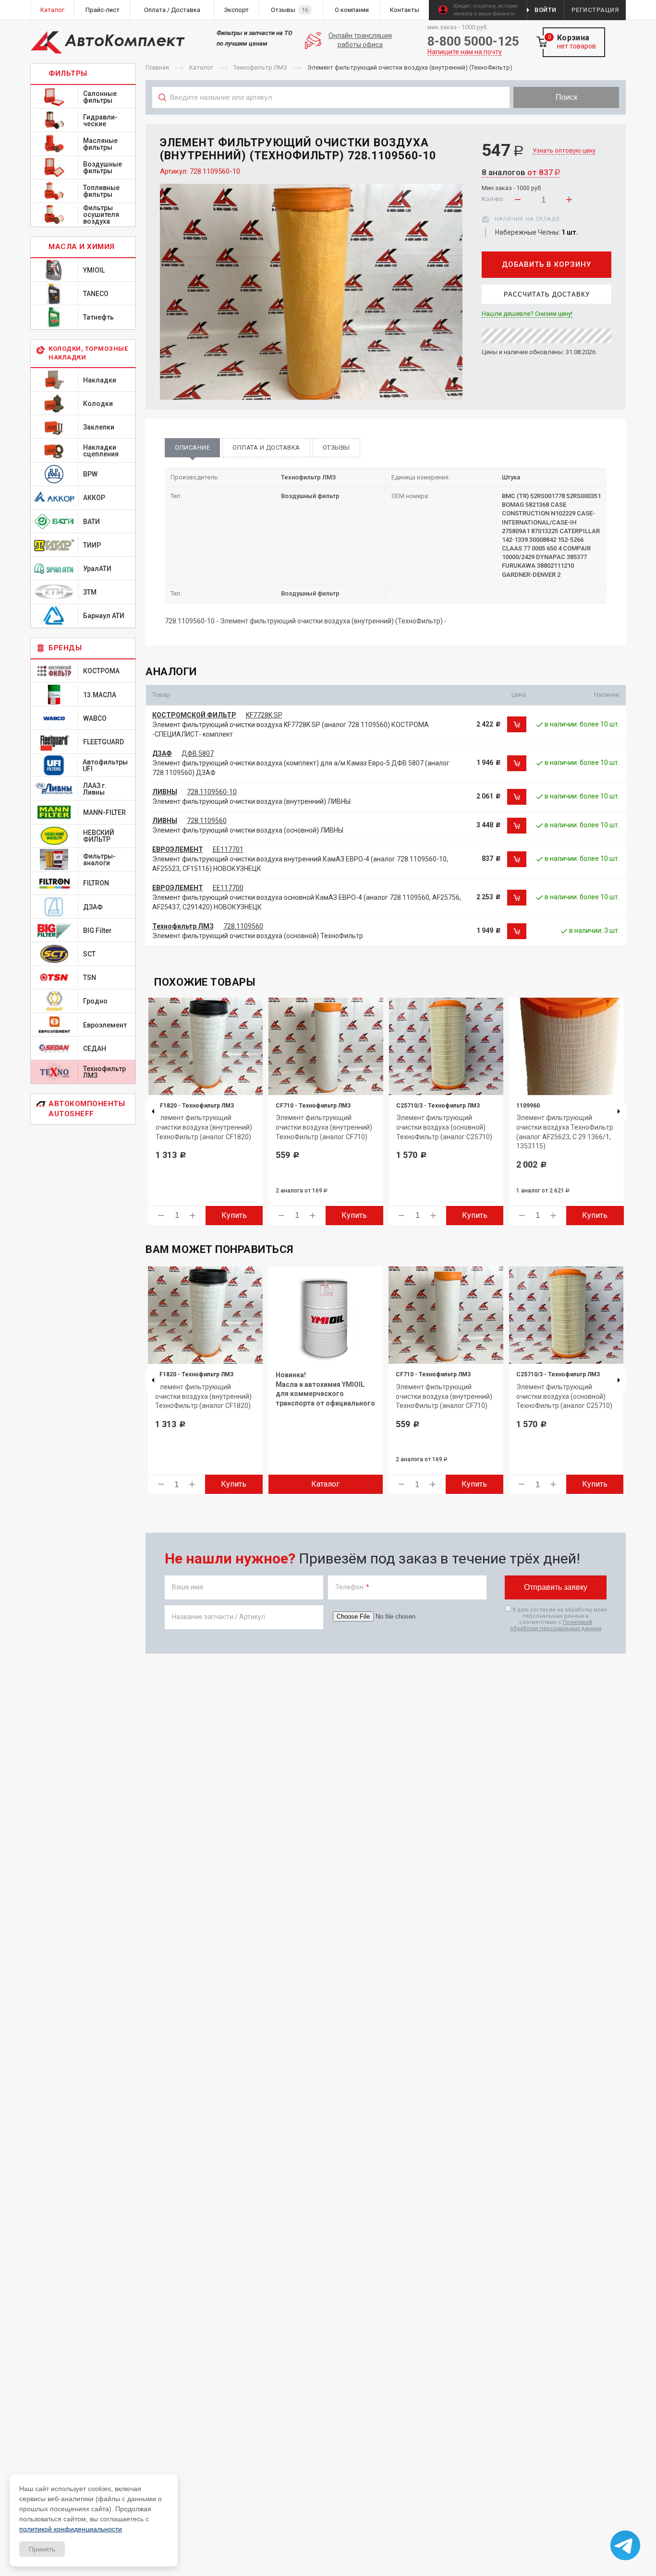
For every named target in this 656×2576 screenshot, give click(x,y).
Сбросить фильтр (549, 119)
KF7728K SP (264, 715)
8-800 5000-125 (473, 41)
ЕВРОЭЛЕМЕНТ (178, 849)
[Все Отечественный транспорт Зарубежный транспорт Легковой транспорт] (331, 119)
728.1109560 (207, 821)
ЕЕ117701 (228, 849)
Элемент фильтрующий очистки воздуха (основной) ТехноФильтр (258, 936)
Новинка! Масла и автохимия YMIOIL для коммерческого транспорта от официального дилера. (325, 1394)
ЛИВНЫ (165, 792)
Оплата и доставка (266, 447)
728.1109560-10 (212, 792)
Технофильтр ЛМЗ (183, 926)
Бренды (65, 648)
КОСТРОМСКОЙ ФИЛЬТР (194, 715)
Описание (192, 447)
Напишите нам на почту (465, 52)
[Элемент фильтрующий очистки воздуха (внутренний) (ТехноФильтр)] (311, 292)
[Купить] (517, 725)
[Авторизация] (651, 5)
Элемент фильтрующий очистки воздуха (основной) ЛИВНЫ (248, 830)
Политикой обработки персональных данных (556, 1625)
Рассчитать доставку (547, 294)
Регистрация (595, 10)
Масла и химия (82, 247)
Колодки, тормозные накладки (88, 353)
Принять (42, 2549)
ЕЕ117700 (228, 888)
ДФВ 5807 (198, 753)
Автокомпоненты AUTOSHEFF (87, 1109)
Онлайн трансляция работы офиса (360, 40)
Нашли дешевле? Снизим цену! (527, 314)
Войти (546, 10)
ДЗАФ (162, 753)
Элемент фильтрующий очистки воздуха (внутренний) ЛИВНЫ (251, 801)
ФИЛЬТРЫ (68, 73)
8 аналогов (521, 172)
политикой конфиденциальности (71, 2529)
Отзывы (336, 447)
